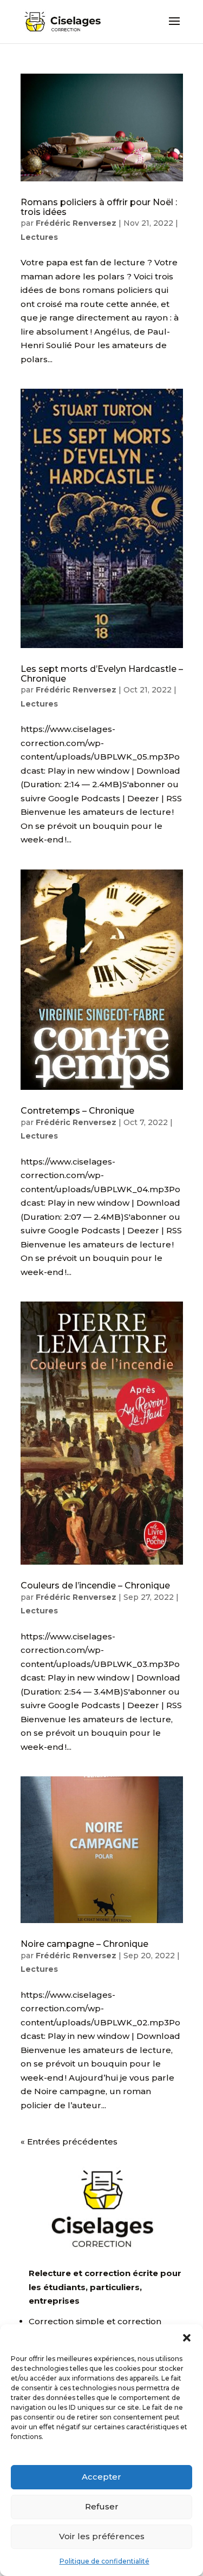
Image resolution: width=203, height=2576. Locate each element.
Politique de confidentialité (104, 2561)
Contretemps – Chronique (77, 1111)
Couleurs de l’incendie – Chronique (95, 1586)
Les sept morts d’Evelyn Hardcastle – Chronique (102, 674)
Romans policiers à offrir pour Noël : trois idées (99, 207)
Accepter (101, 2477)
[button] (187, 2338)
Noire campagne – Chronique (84, 1944)
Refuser (102, 2506)
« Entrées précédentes (69, 2142)
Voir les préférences (102, 2536)
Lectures (39, 237)
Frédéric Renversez (76, 223)
